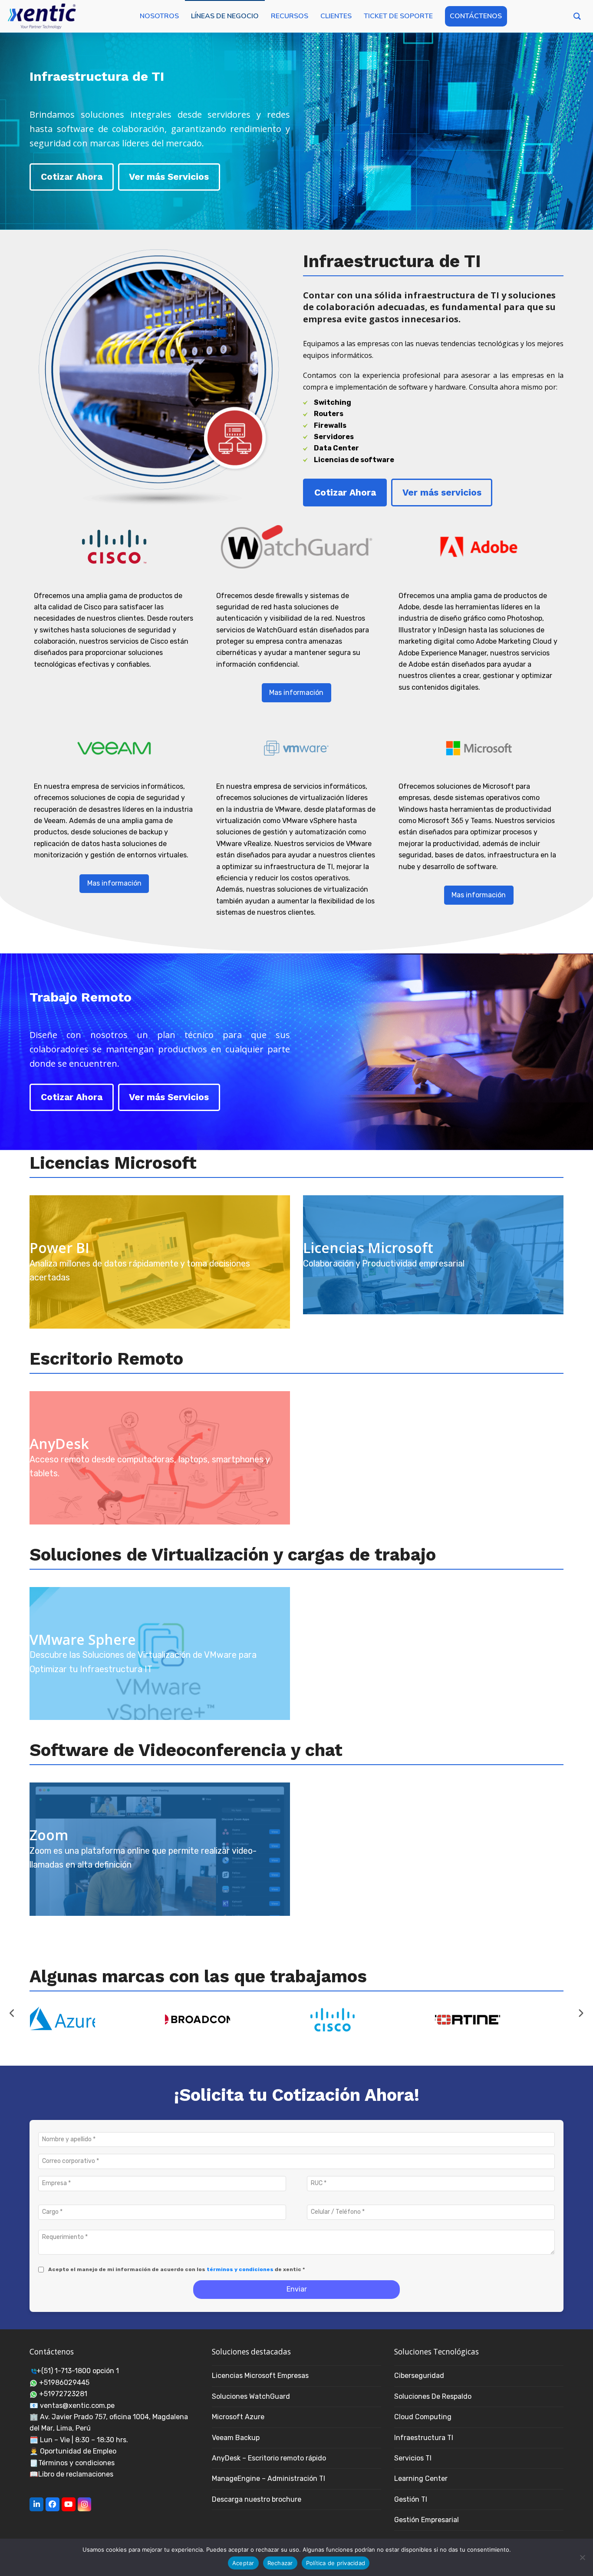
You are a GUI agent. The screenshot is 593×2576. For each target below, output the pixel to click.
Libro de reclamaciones (76, 2474)
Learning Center (421, 2478)
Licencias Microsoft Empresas (260, 2376)
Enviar (297, 2289)
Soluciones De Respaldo (433, 2396)
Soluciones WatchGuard (251, 2396)
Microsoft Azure (238, 2417)
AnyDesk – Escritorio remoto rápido (269, 2458)
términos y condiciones (240, 2269)
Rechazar (280, 2563)
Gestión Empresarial (427, 2520)
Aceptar (243, 2563)
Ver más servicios (442, 492)
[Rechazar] (582, 2557)
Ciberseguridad (419, 2376)
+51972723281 (63, 2394)
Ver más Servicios (169, 177)
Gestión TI (411, 2499)
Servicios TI (413, 2458)
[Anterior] (12, 2013)
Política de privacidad (336, 2563)
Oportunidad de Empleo (78, 2451)
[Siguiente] (581, 2013)
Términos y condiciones (76, 2463)
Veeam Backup (236, 2438)
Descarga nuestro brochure (257, 2499)
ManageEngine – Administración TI (268, 2478)
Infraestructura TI (424, 2438)
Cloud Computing (423, 2417)
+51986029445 (64, 2383)
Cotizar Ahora (72, 177)
